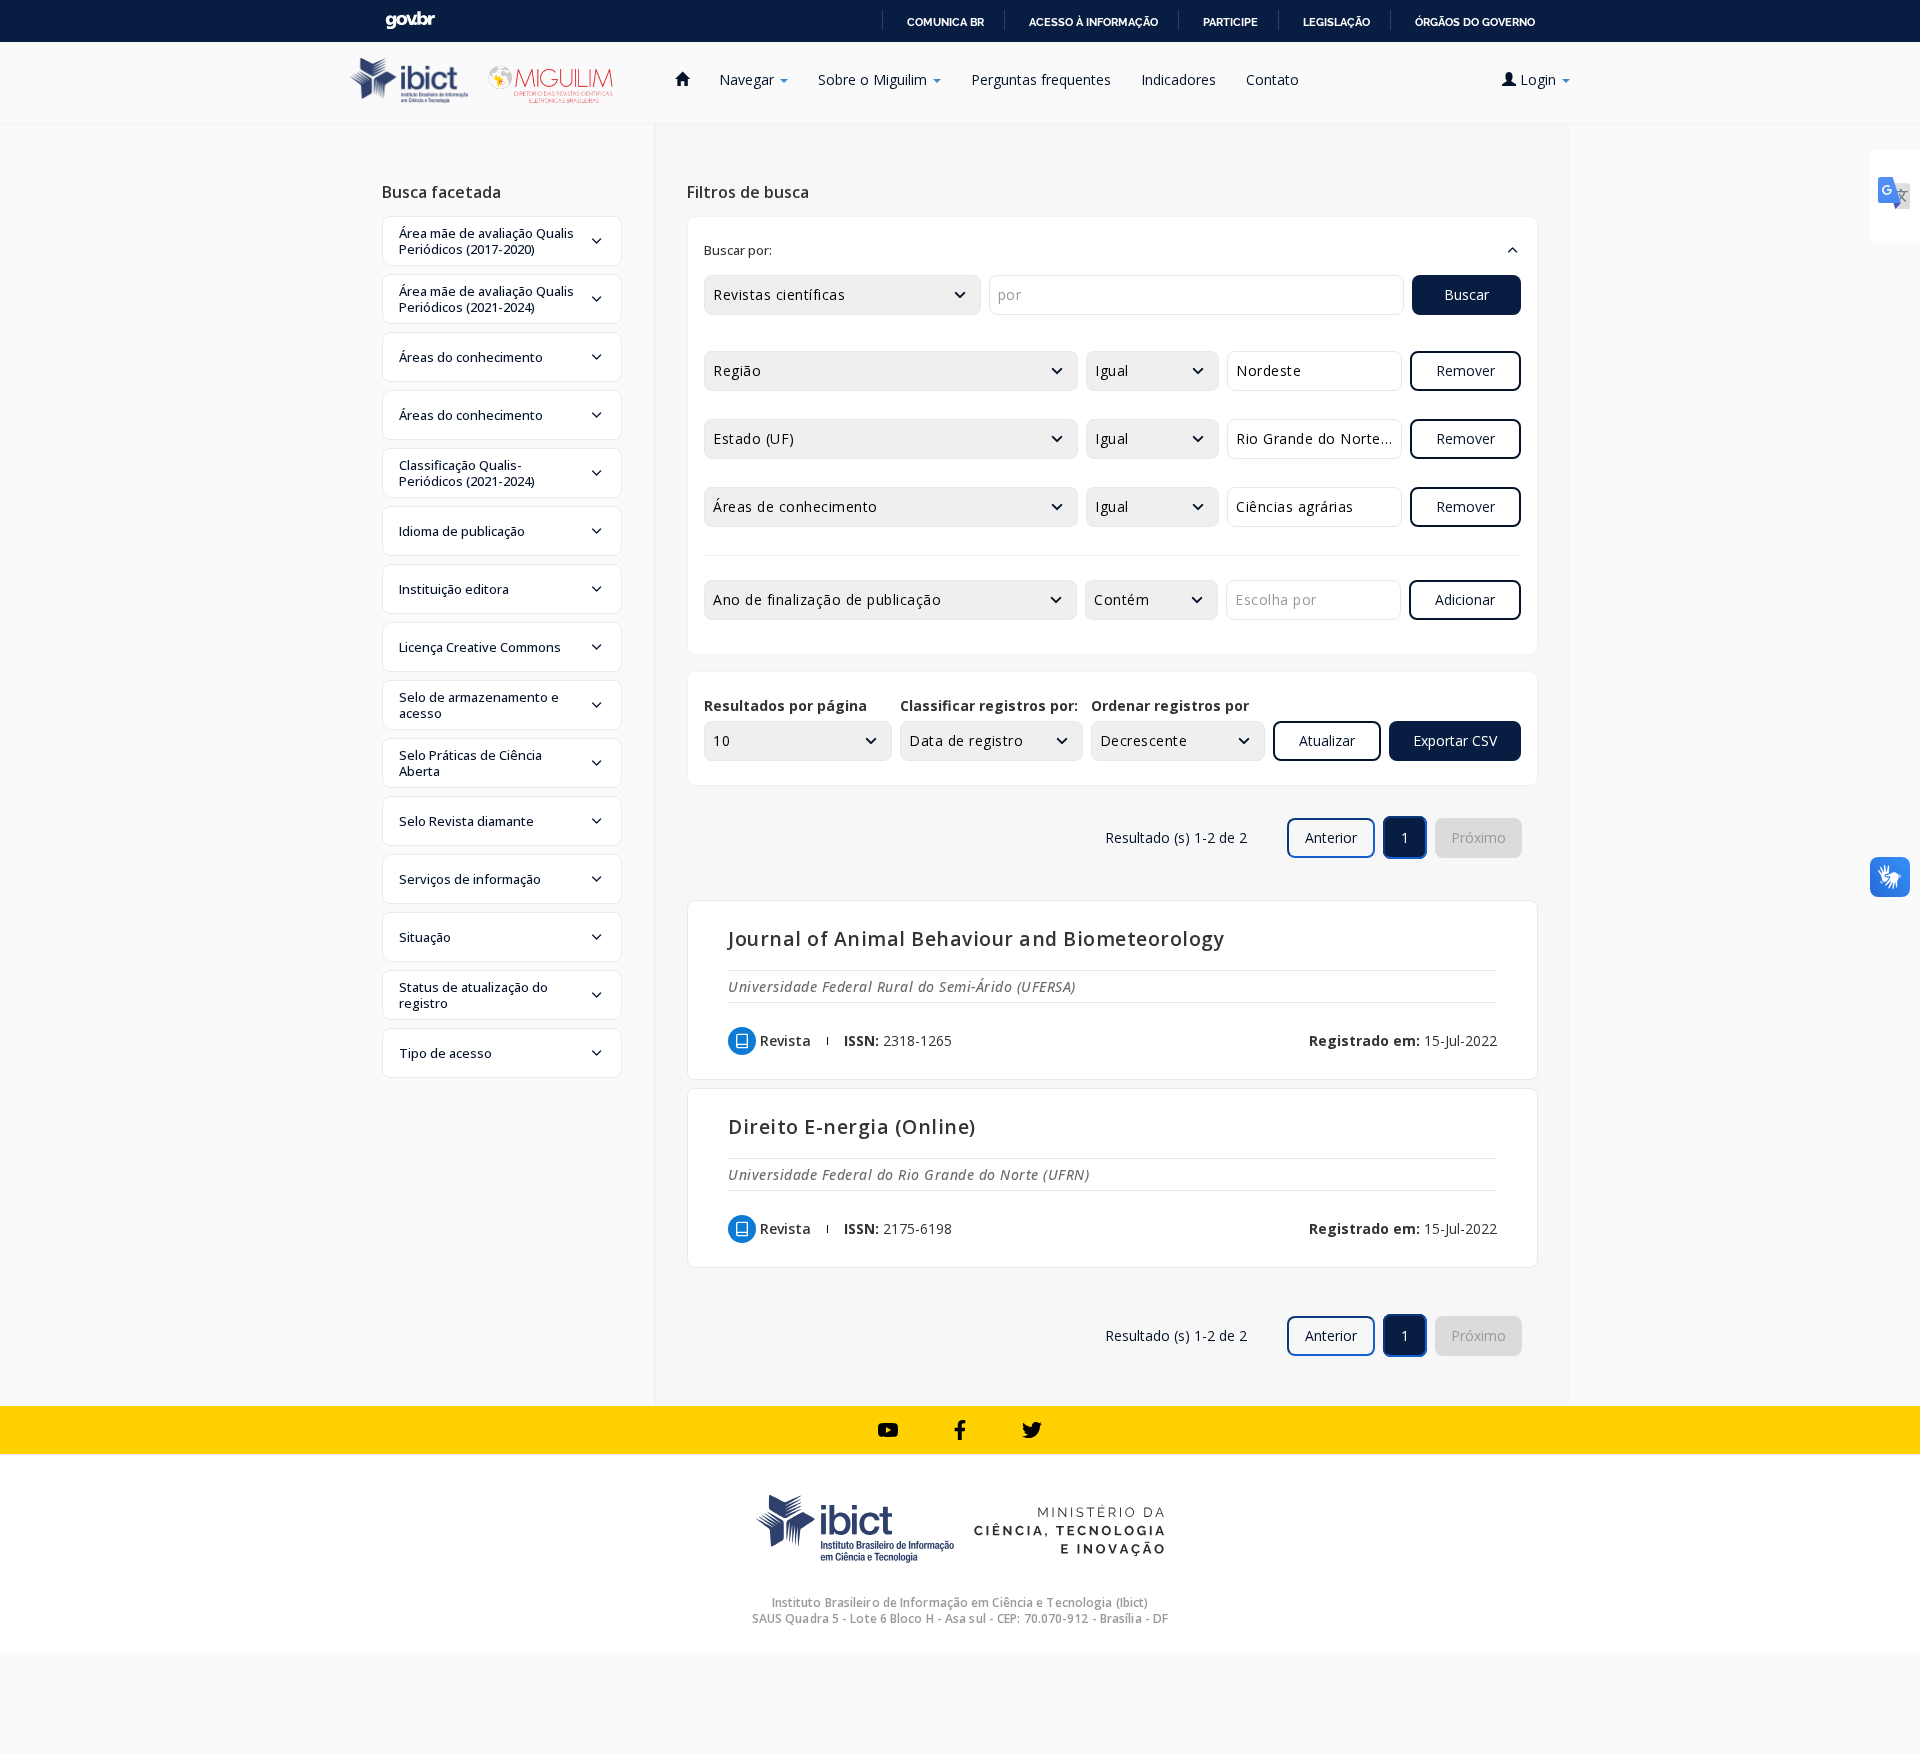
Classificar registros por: (989, 705)
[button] (502, 241)
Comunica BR (945, 22)
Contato (1272, 79)
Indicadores (1178, 79)
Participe (1230, 22)
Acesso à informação (1093, 22)
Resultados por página (785, 705)
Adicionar (1465, 599)
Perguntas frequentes (1041, 79)
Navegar (748, 79)
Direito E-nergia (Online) (852, 1126)
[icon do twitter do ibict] (1032, 1430)
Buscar (1466, 294)
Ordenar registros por (1170, 705)
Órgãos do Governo (1475, 22)
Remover (1465, 370)
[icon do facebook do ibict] (960, 1430)
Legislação (1336, 22)
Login (1538, 79)
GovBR (410, 20)
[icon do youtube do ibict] (888, 1430)
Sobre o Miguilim (874, 79)
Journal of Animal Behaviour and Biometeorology (976, 938)
